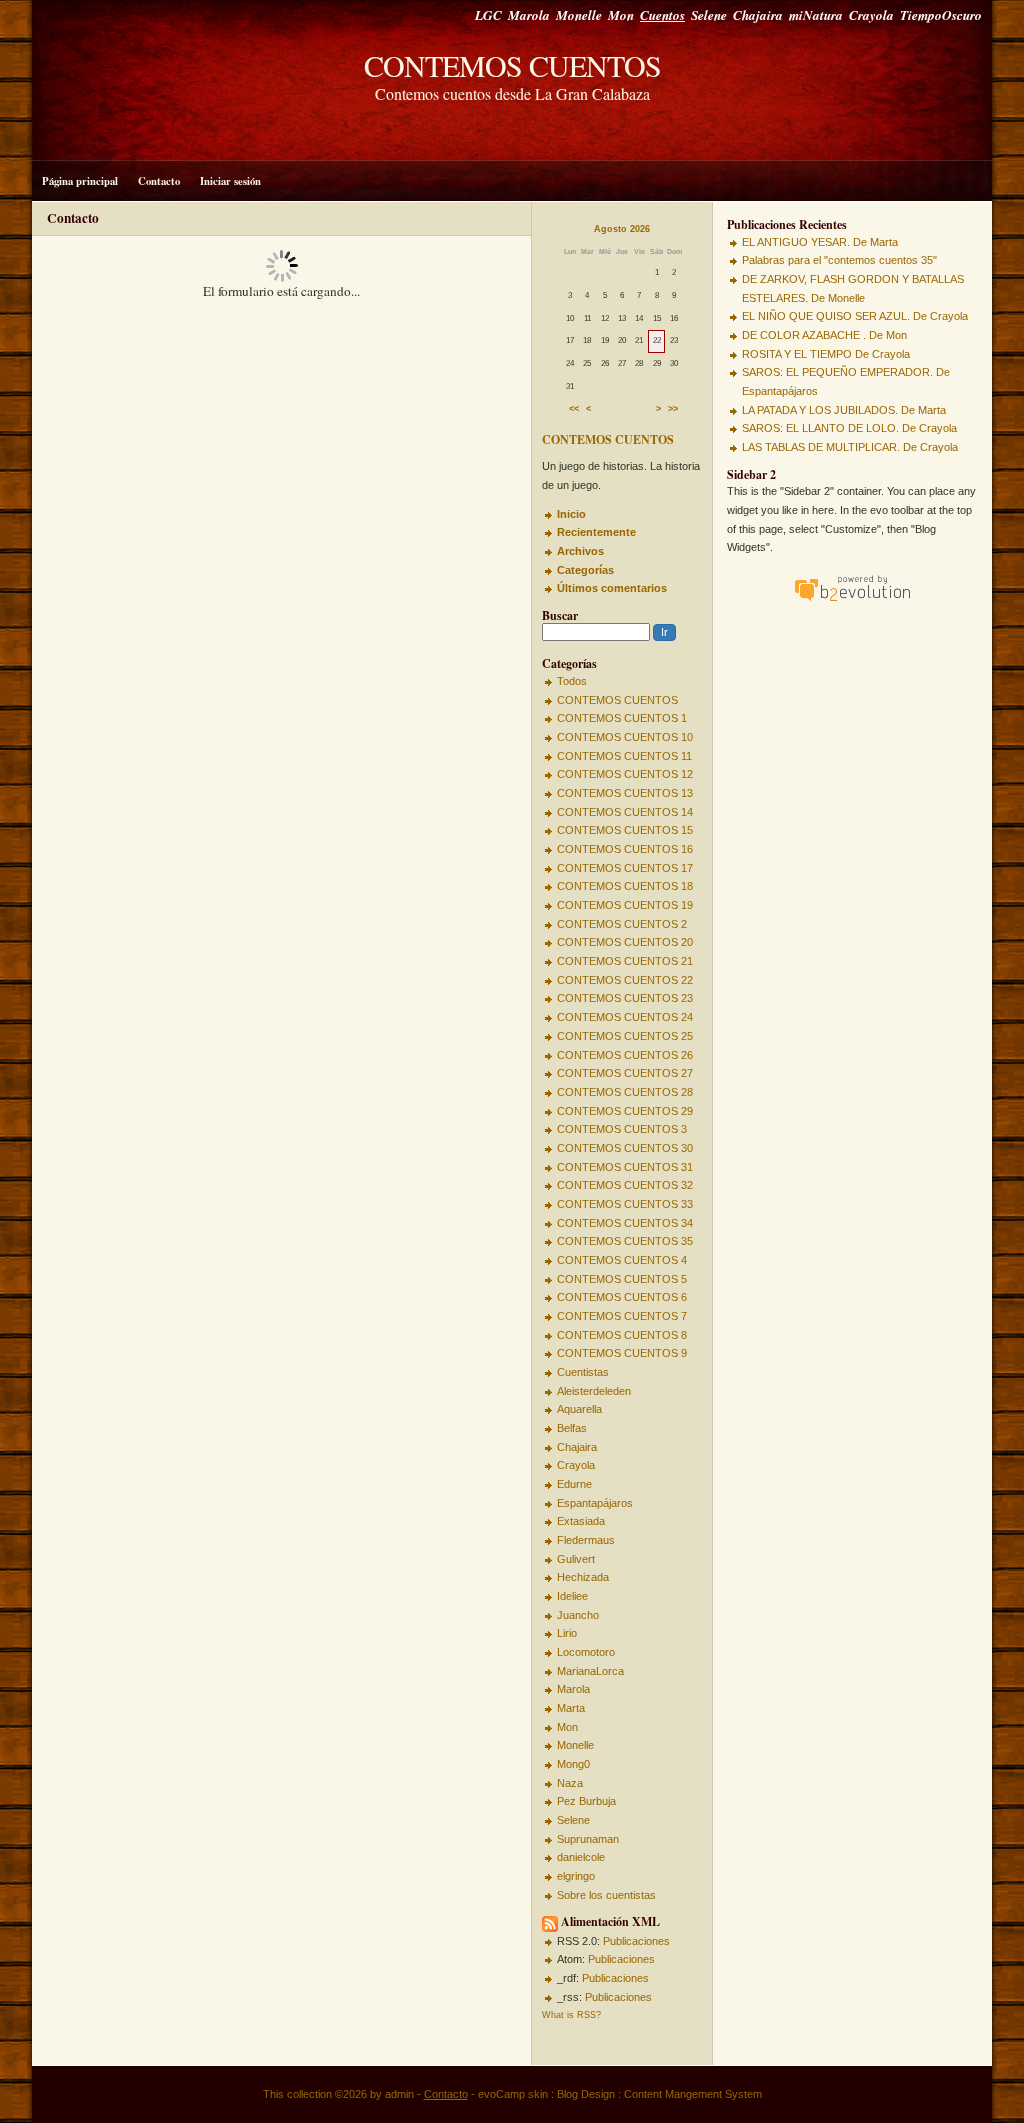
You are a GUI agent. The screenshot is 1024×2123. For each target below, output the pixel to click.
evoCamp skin (513, 2094)
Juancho (578, 1615)
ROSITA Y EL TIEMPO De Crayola (826, 354)
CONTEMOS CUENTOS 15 (625, 830)
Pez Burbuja (586, 1801)
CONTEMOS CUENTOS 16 (625, 849)
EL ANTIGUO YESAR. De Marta (820, 242)
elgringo (576, 1876)
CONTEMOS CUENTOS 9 (622, 1353)
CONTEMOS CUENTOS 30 (625, 1148)
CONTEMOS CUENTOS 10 (625, 737)
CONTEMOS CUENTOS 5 (622, 1279)
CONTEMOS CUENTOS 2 (622, 924)
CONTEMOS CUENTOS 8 (622, 1335)
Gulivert (576, 1559)
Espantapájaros (595, 1503)
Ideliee (572, 1596)
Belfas (572, 1428)
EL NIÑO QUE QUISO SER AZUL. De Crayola (855, 316)
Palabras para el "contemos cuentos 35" (839, 260)
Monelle (579, 15)
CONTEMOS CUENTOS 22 (625, 980)
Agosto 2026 (622, 229)
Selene (709, 15)
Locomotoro (586, 1652)
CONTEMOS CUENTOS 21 (625, 961)
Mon (621, 15)
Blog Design (586, 2094)
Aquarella (579, 1409)
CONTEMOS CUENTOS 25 (625, 1036)
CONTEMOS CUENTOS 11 (624, 756)
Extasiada (581, 1521)
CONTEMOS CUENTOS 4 (622, 1260)
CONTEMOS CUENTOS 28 (625, 1092)
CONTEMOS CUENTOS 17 (625, 868)
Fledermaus (586, 1540)
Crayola (871, 15)
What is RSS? (571, 2015)
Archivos (580, 551)
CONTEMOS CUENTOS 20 (625, 942)
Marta (571, 1708)
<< (574, 410)
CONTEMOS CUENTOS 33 (625, 1204)
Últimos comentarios (612, 588)
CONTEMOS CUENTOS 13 (625, 793)
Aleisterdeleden (594, 1391)
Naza (570, 1783)
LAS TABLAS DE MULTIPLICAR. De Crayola (850, 447)
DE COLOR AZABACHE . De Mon (824, 335)
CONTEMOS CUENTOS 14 (625, 812)
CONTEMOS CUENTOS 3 (622, 1129)
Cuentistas (583, 1372)
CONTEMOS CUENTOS (512, 65)
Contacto (159, 181)
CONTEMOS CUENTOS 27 (625, 1073)
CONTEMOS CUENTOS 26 (625, 1055)
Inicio (571, 514)
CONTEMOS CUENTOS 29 (625, 1111)
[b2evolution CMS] (852, 601)
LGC (488, 15)
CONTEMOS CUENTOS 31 (625, 1167)
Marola (529, 15)
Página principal (80, 181)
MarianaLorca (590, 1671)
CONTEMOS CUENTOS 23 (625, 998)
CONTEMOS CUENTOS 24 (625, 1017)
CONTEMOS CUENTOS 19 (625, 905)
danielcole (581, 1857)
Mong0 (573, 1764)
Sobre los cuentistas (606, 1895)
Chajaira (758, 15)
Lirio (567, 1633)
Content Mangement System (693, 2094)
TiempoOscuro (941, 15)
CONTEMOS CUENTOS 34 (625, 1223)
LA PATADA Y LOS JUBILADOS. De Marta (844, 410)
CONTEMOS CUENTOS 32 (625, 1185)
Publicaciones (636, 1941)
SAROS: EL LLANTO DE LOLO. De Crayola (849, 428)
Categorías (585, 570)
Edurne (574, 1484)
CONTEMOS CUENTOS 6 (622, 1297)
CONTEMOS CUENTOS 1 (622, 718)
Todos (572, 681)
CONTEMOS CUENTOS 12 (625, 774)
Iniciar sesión (230, 181)
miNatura (816, 15)
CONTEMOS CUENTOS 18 (625, 886)
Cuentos (662, 15)
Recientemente (596, 532)
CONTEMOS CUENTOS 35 (625, 1241)
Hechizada (583, 1577)
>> (673, 410)
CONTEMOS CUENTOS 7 (622, 1316)
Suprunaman (588, 1839)
